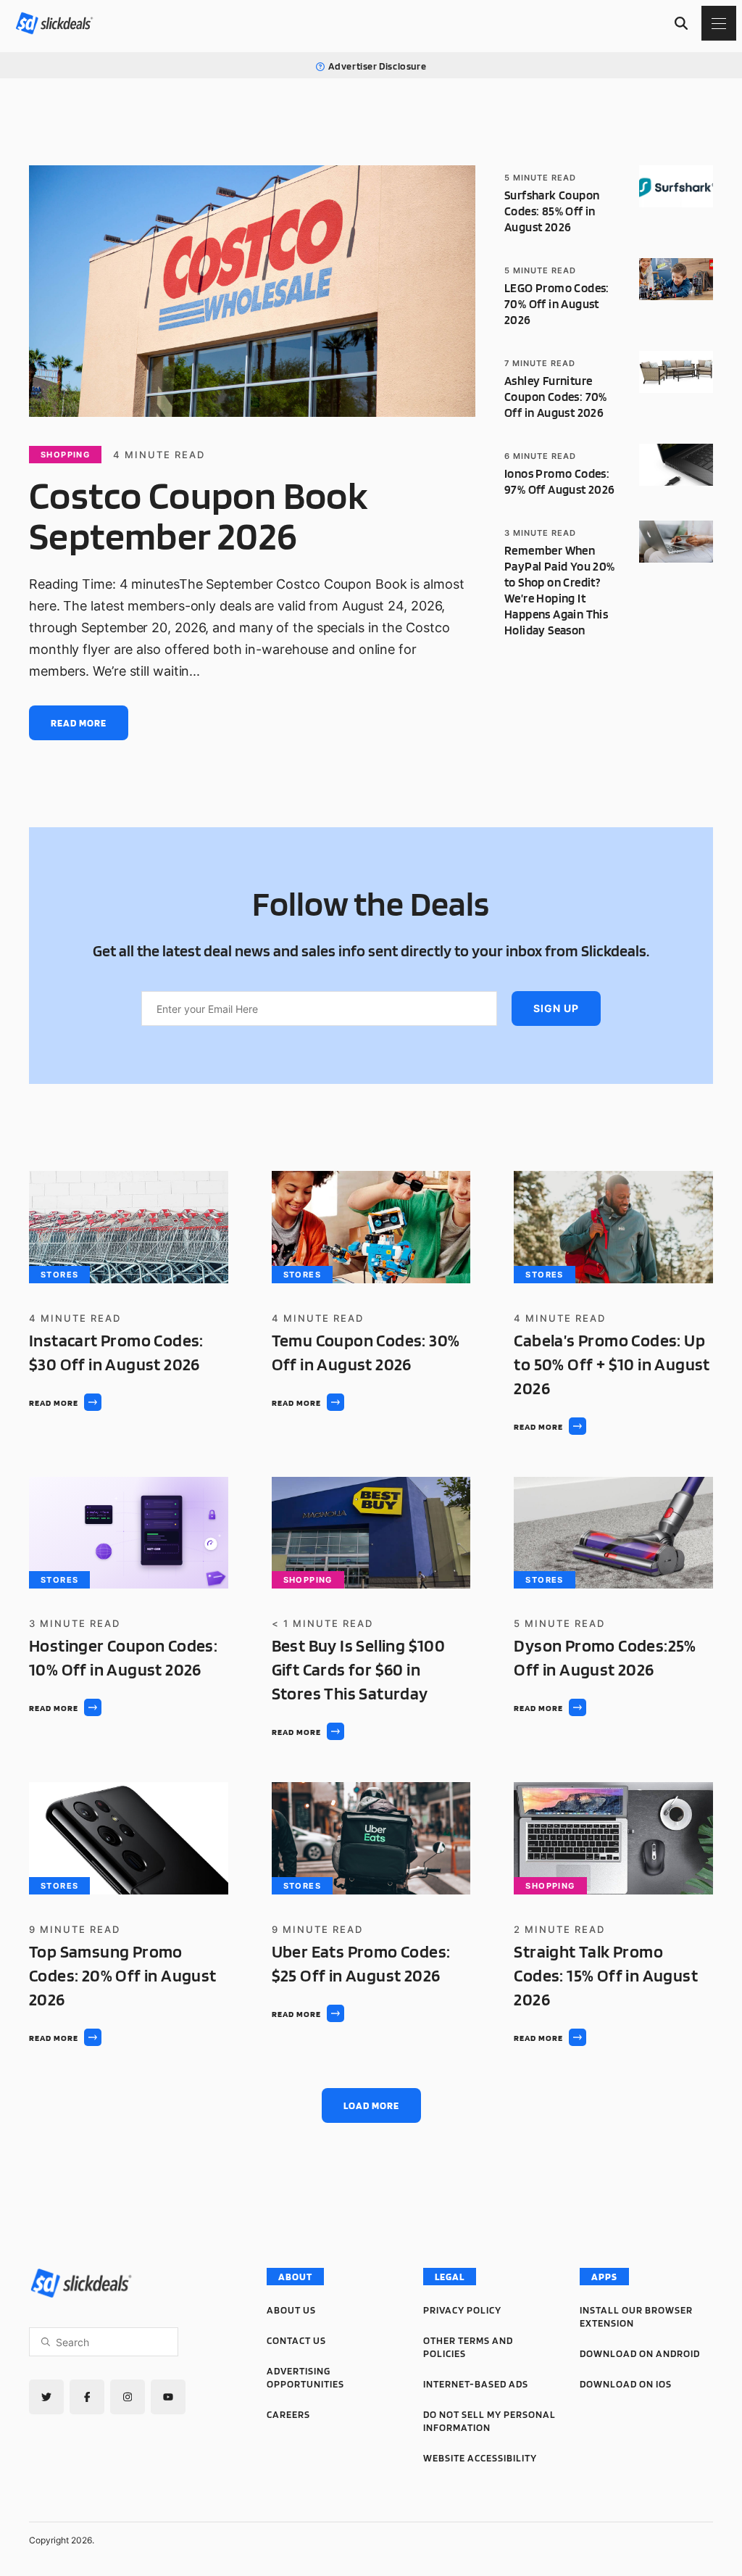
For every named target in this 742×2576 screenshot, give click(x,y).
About (295, 2277)
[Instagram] (128, 2397)
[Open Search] (681, 23)
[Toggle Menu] (719, 23)
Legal (450, 2277)
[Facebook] (87, 2397)
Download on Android (640, 2353)
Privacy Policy (462, 2310)
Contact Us (296, 2340)
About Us (291, 2310)
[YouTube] (168, 2397)
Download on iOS (626, 2384)
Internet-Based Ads (476, 2384)
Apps (604, 2277)
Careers (288, 2414)
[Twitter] (46, 2397)
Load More (371, 2105)
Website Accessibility (480, 2458)
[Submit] (46, 2342)
